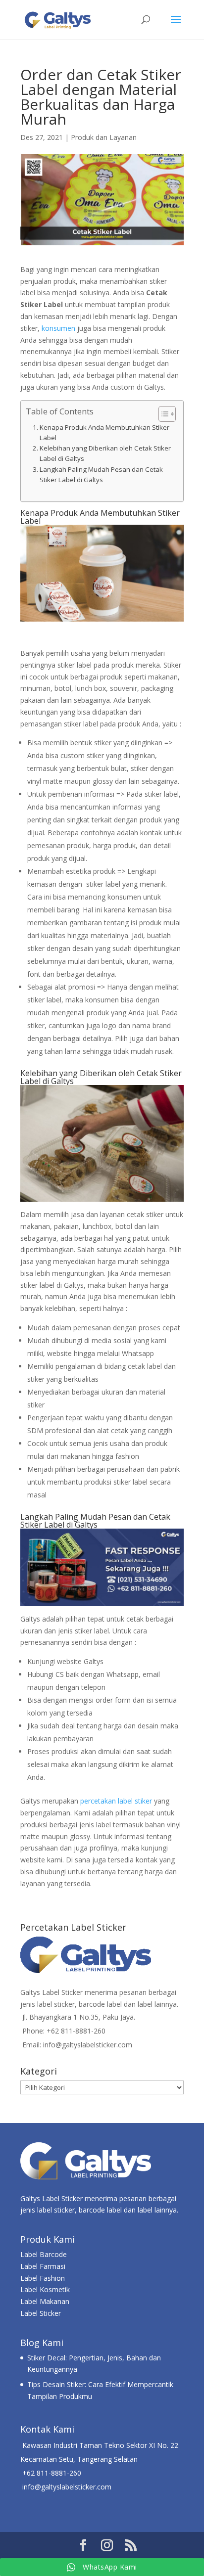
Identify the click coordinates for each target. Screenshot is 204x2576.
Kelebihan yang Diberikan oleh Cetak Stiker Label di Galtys (105, 453)
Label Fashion (43, 2278)
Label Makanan (45, 2301)
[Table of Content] (167, 414)
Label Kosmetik (45, 2289)
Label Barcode (44, 2254)
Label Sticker (41, 2313)
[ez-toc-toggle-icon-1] (162, 414)
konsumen (58, 328)
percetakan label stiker (116, 1801)
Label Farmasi (43, 2266)
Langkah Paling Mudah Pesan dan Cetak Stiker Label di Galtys (101, 475)
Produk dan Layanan (104, 137)
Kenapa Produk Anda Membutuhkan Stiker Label (104, 432)
